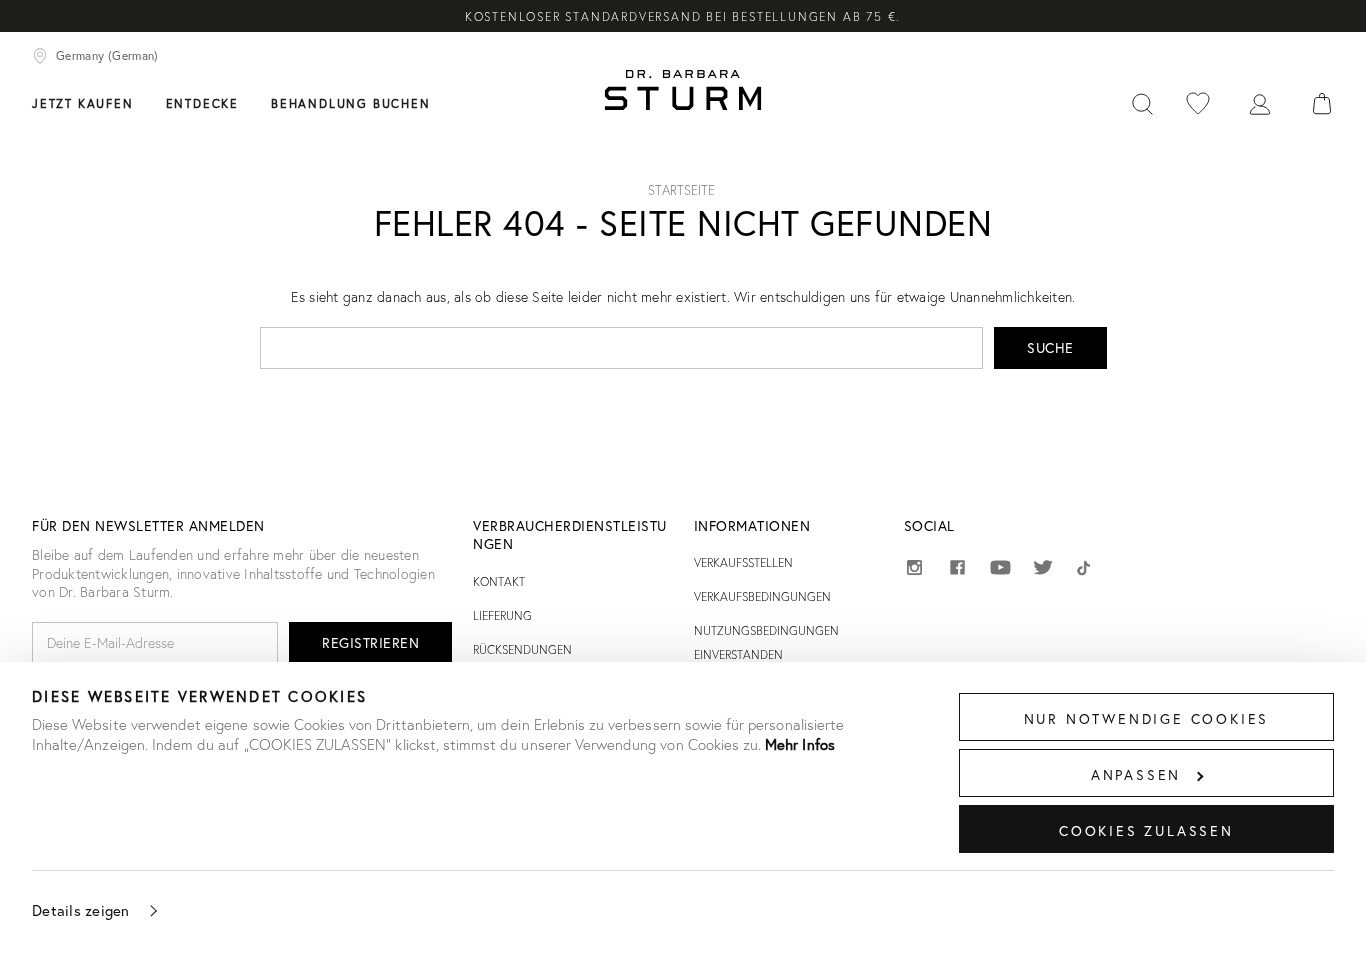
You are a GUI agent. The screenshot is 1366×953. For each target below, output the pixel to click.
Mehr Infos (800, 744)
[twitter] (1043, 570)
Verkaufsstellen (743, 562)
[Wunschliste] (1198, 102)
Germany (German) (107, 55)
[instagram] (914, 570)
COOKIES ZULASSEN (1146, 830)
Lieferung (502, 615)
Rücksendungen (522, 649)
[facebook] (957, 570)
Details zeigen (81, 910)
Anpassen (1136, 774)
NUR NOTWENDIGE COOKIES (1147, 718)
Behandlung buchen (351, 103)
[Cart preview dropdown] (1322, 102)
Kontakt (499, 581)
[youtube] (1000, 568)
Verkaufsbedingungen (762, 596)
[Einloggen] (1260, 102)
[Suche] (1142, 102)
